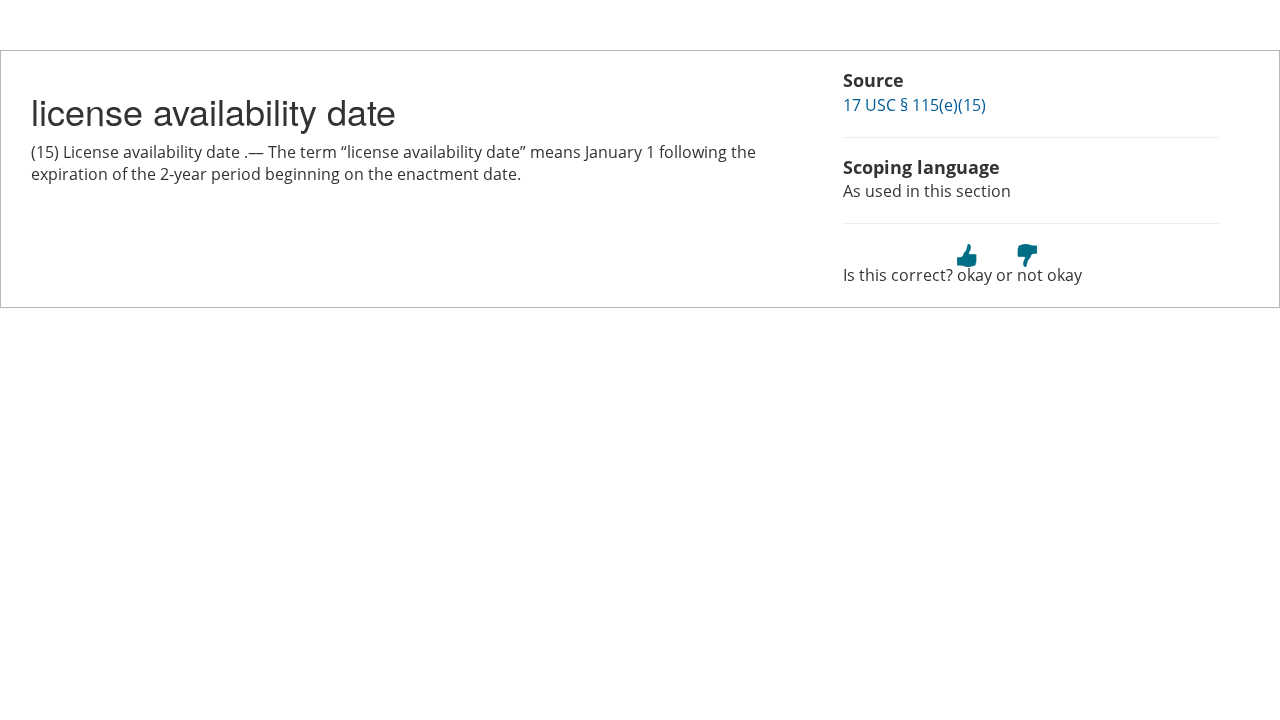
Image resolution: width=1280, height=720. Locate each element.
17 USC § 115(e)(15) (914, 105)
